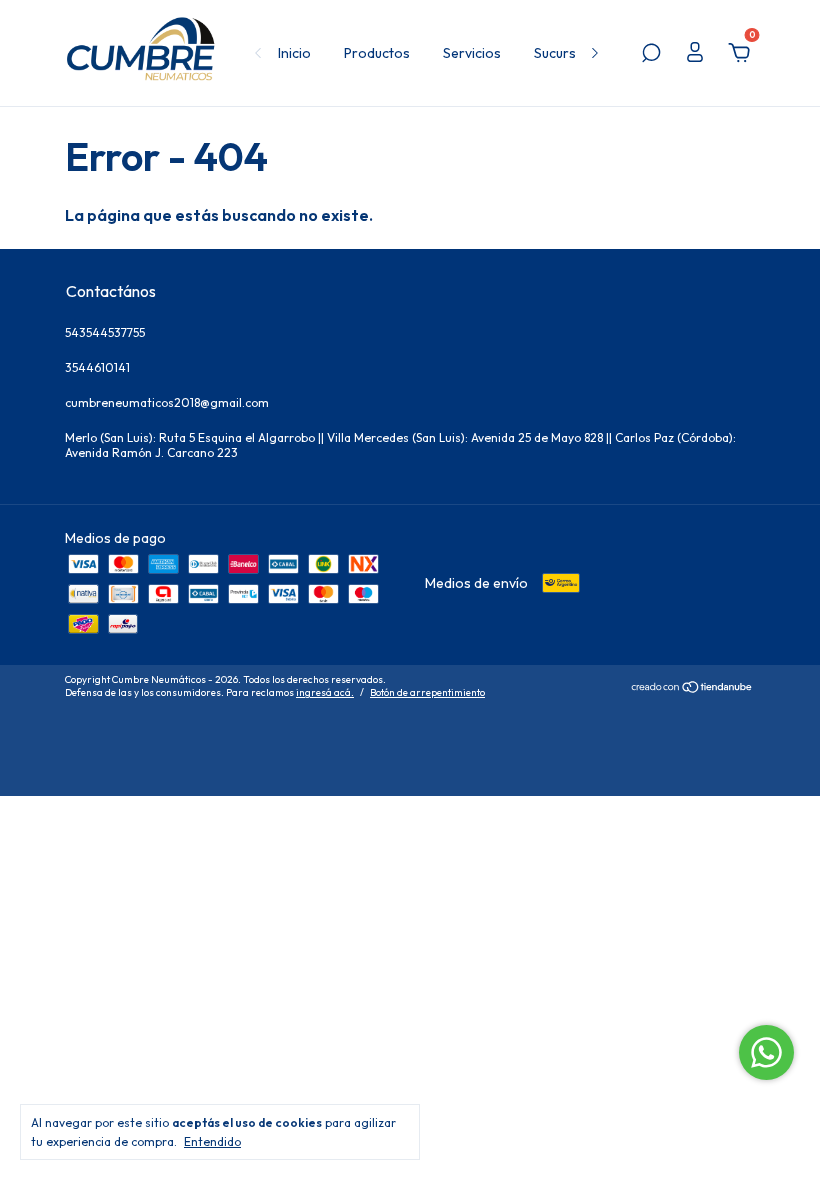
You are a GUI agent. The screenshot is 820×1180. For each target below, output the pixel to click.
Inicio (294, 53)
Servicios (472, 53)
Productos (377, 53)
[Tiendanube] (692, 688)
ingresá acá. (325, 692)
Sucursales (568, 53)
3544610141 (97, 367)
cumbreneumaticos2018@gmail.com (167, 402)
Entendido (212, 1141)
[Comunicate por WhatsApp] (766, 1052)
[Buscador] (651, 56)
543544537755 (105, 332)
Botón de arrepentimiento (427, 692)
